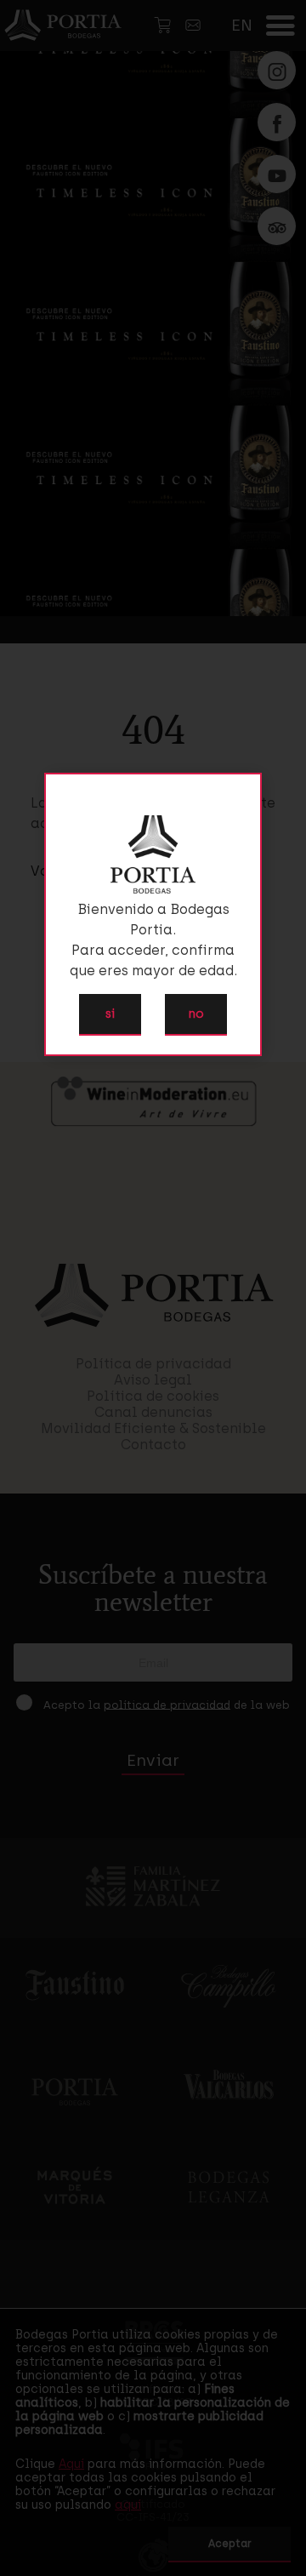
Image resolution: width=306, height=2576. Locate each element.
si (110, 1014)
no (196, 1014)
